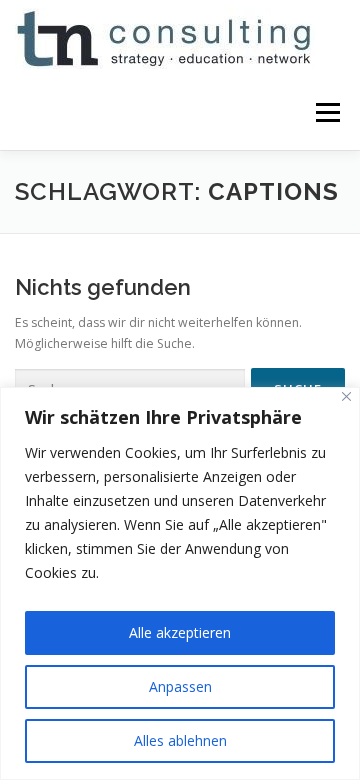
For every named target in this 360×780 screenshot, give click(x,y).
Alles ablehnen (180, 740)
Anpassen (180, 686)
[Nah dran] (346, 396)
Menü (326, 112)
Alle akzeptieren (180, 632)
